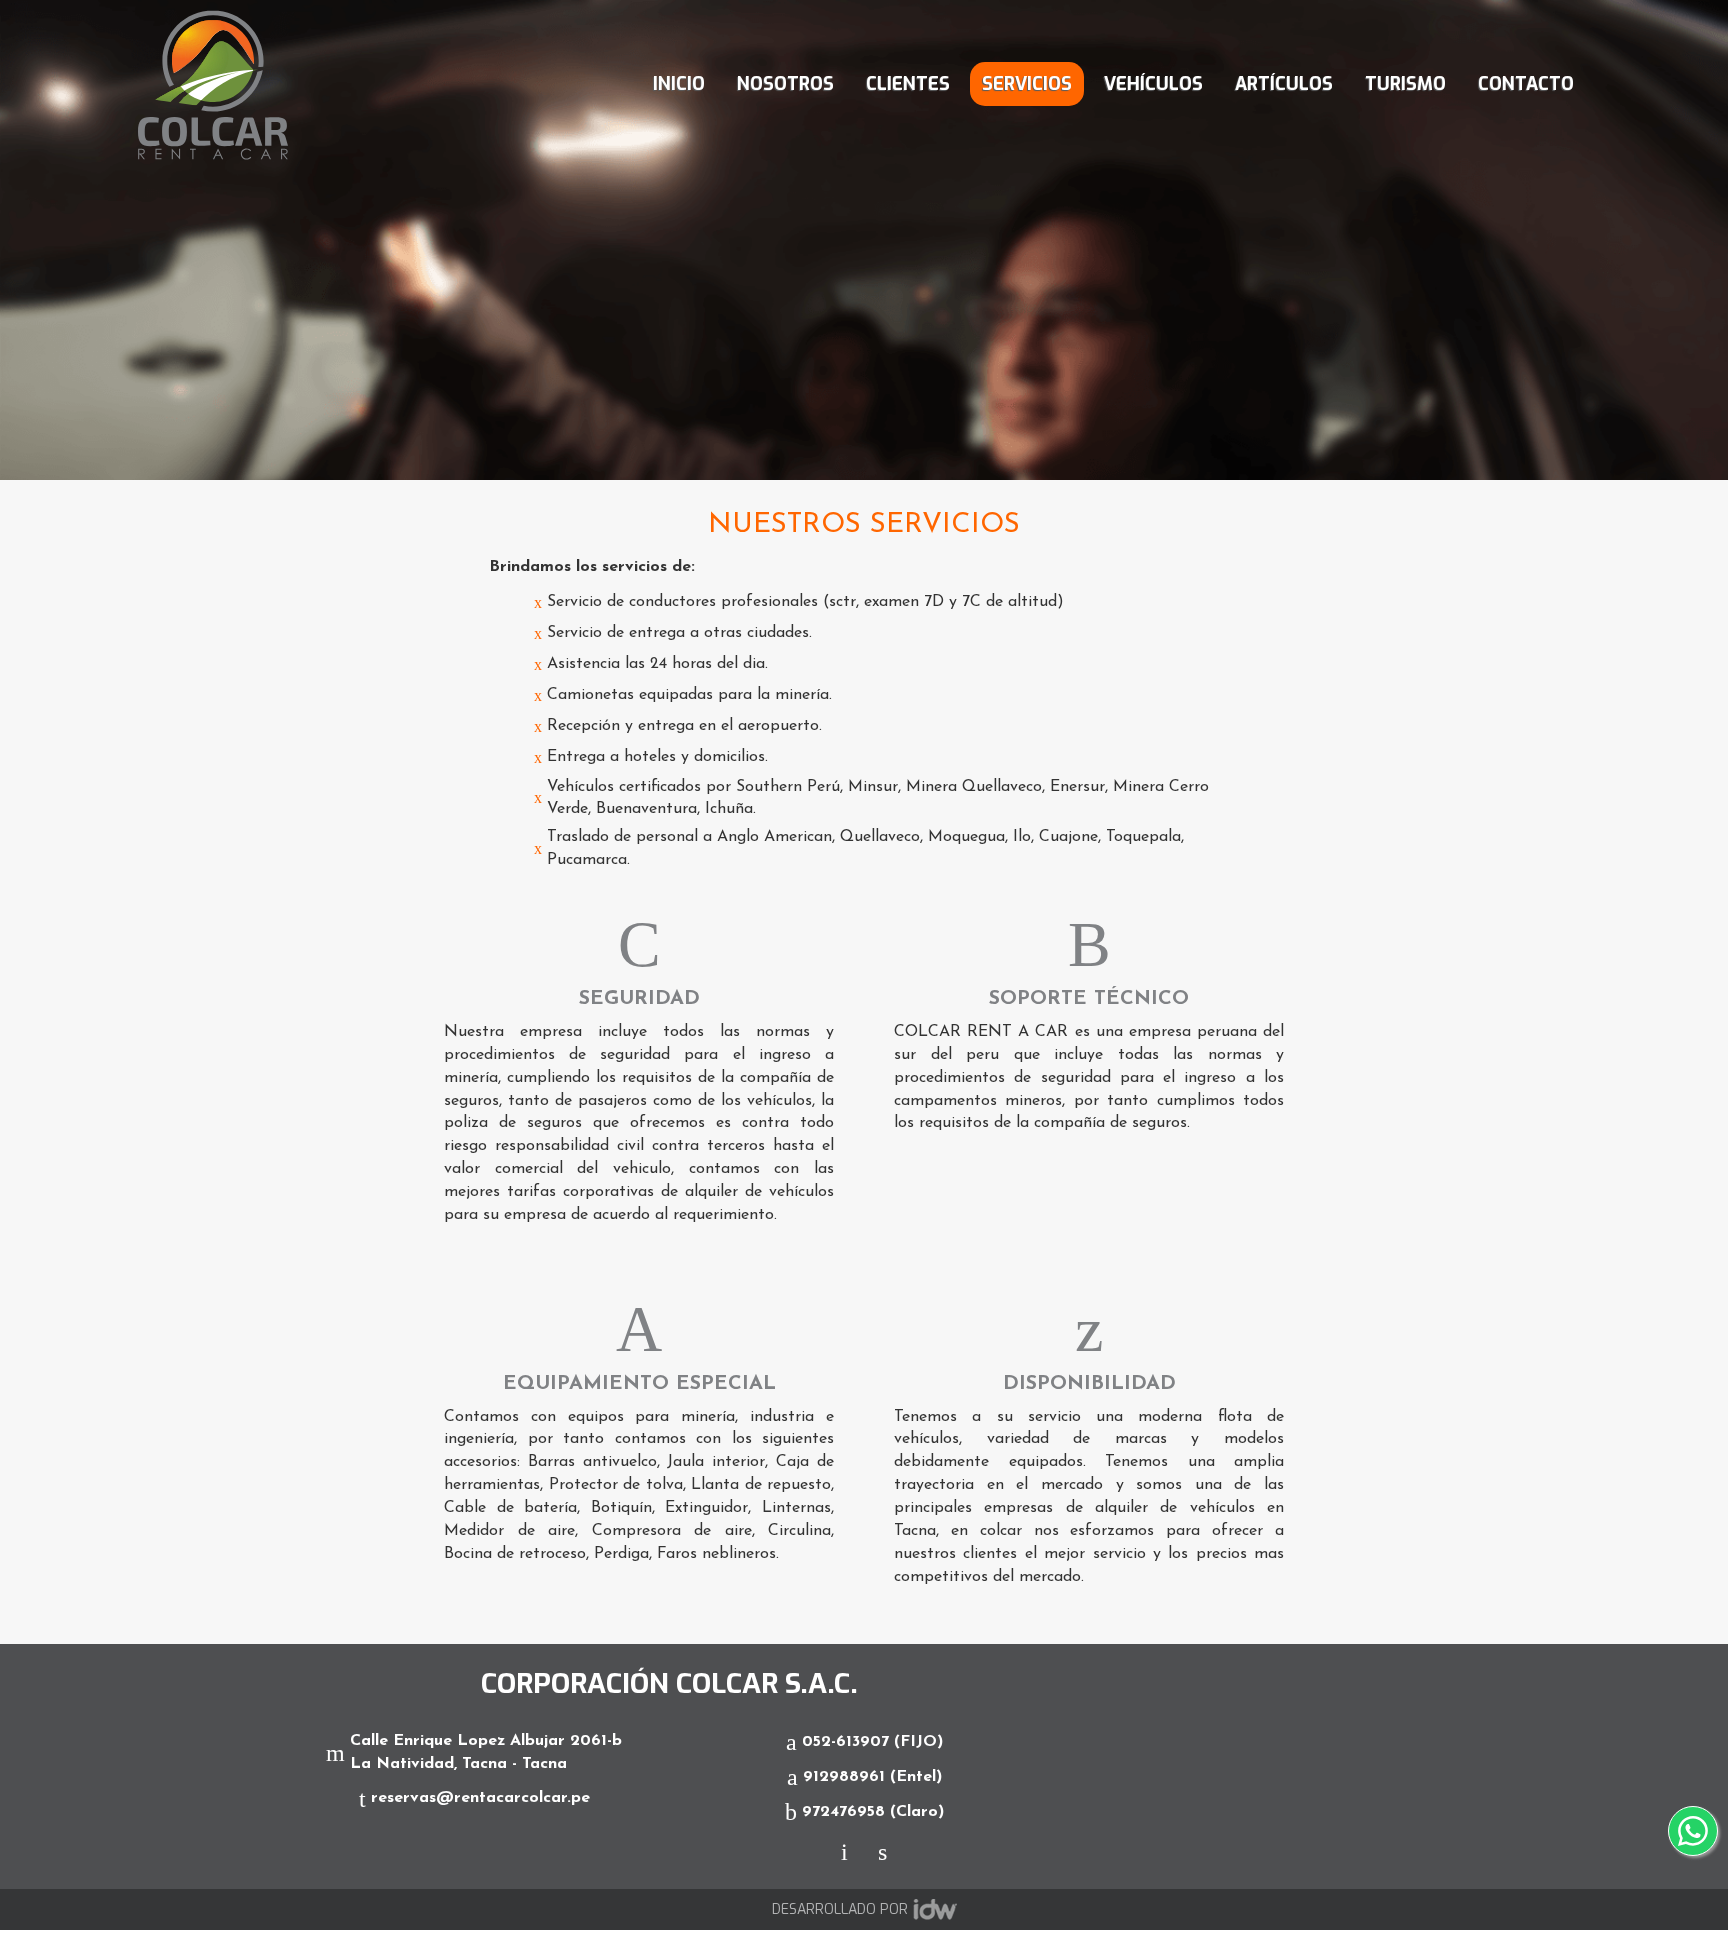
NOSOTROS (785, 84)
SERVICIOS (1027, 84)
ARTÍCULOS (1284, 84)
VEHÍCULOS (1153, 84)
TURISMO (1405, 84)
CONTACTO (1526, 84)
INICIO (679, 84)
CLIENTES (908, 84)
